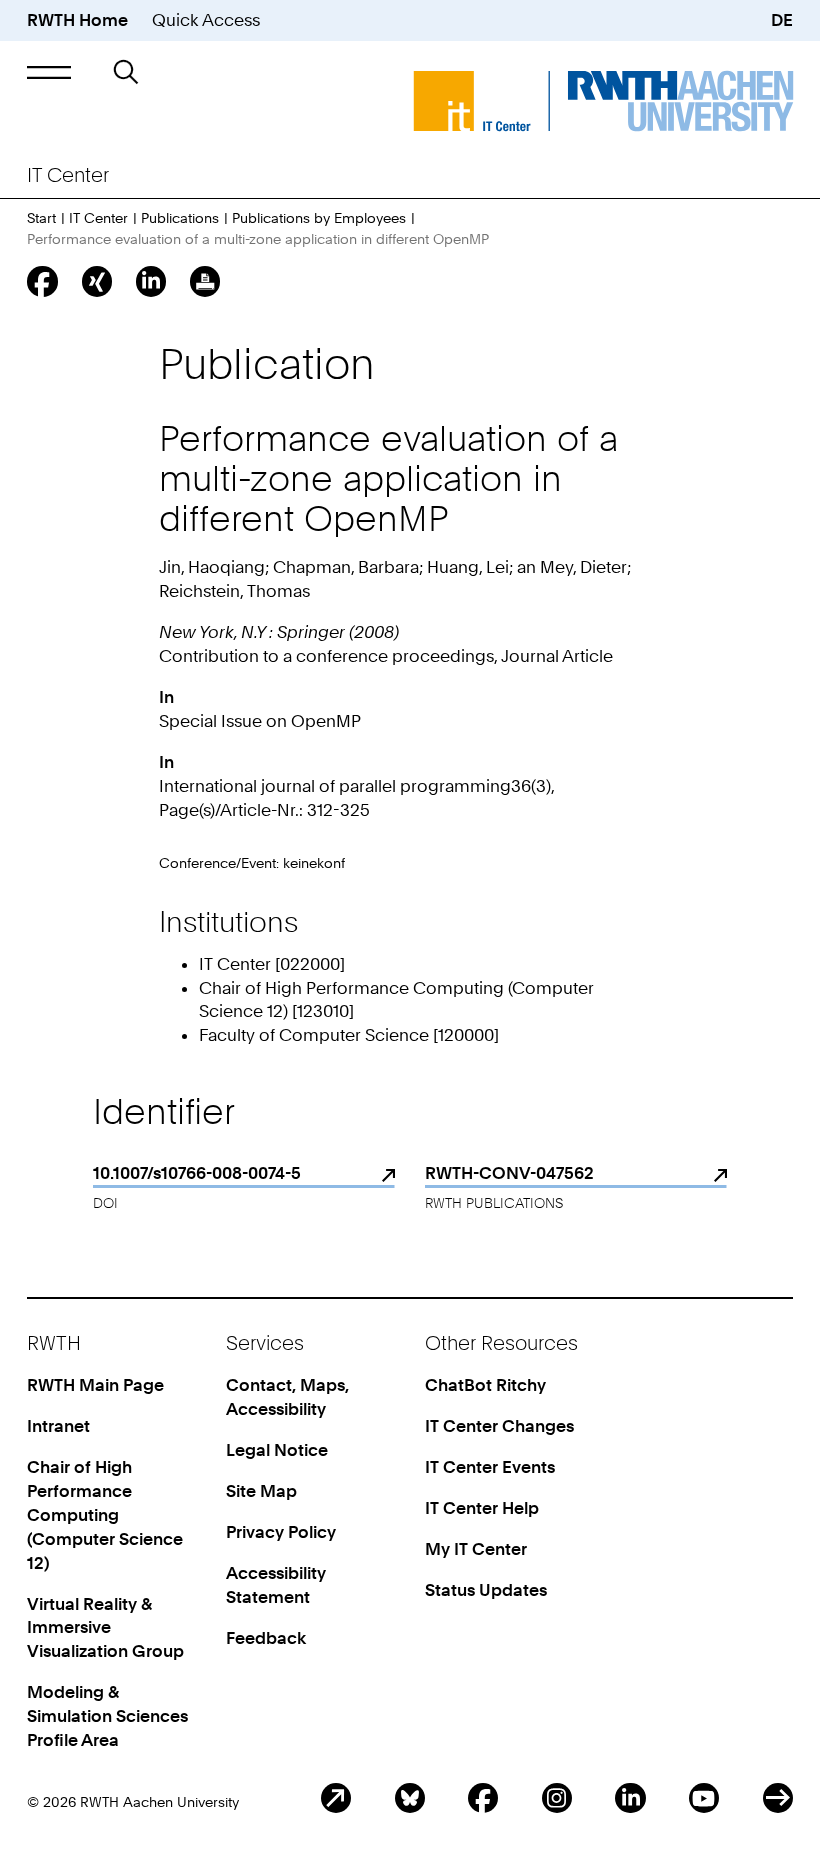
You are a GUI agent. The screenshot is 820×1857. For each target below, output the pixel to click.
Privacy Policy (281, 1532)
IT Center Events (490, 1467)
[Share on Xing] (97, 281)
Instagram (557, 1798)
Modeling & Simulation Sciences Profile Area (107, 1716)
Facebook (483, 1798)
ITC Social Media (778, 1798)
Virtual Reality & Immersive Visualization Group (105, 1628)
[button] (49, 73)
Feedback (266, 1638)
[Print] (205, 281)
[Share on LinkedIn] (151, 281)
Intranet (58, 1426)
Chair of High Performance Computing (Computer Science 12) (105, 1515)
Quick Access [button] (206, 20)
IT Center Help (482, 1508)
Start (41, 217)
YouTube (704, 1798)
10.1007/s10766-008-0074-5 (197, 1173)
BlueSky (410, 1798)
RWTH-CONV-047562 (509, 1173)
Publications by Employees (319, 217)
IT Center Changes (499, 1426)
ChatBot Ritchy (485, 1385)
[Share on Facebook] (42, 281)
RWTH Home (77, 20)
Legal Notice (277, 1450)
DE (782, 20)
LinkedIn (630, 1798)
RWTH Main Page (95, 1385)
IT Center (98, 217)
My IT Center (476, 1549)
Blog (336, 1798)
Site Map (261, 1491)
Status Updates (486, 1590)
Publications (180, 217)
